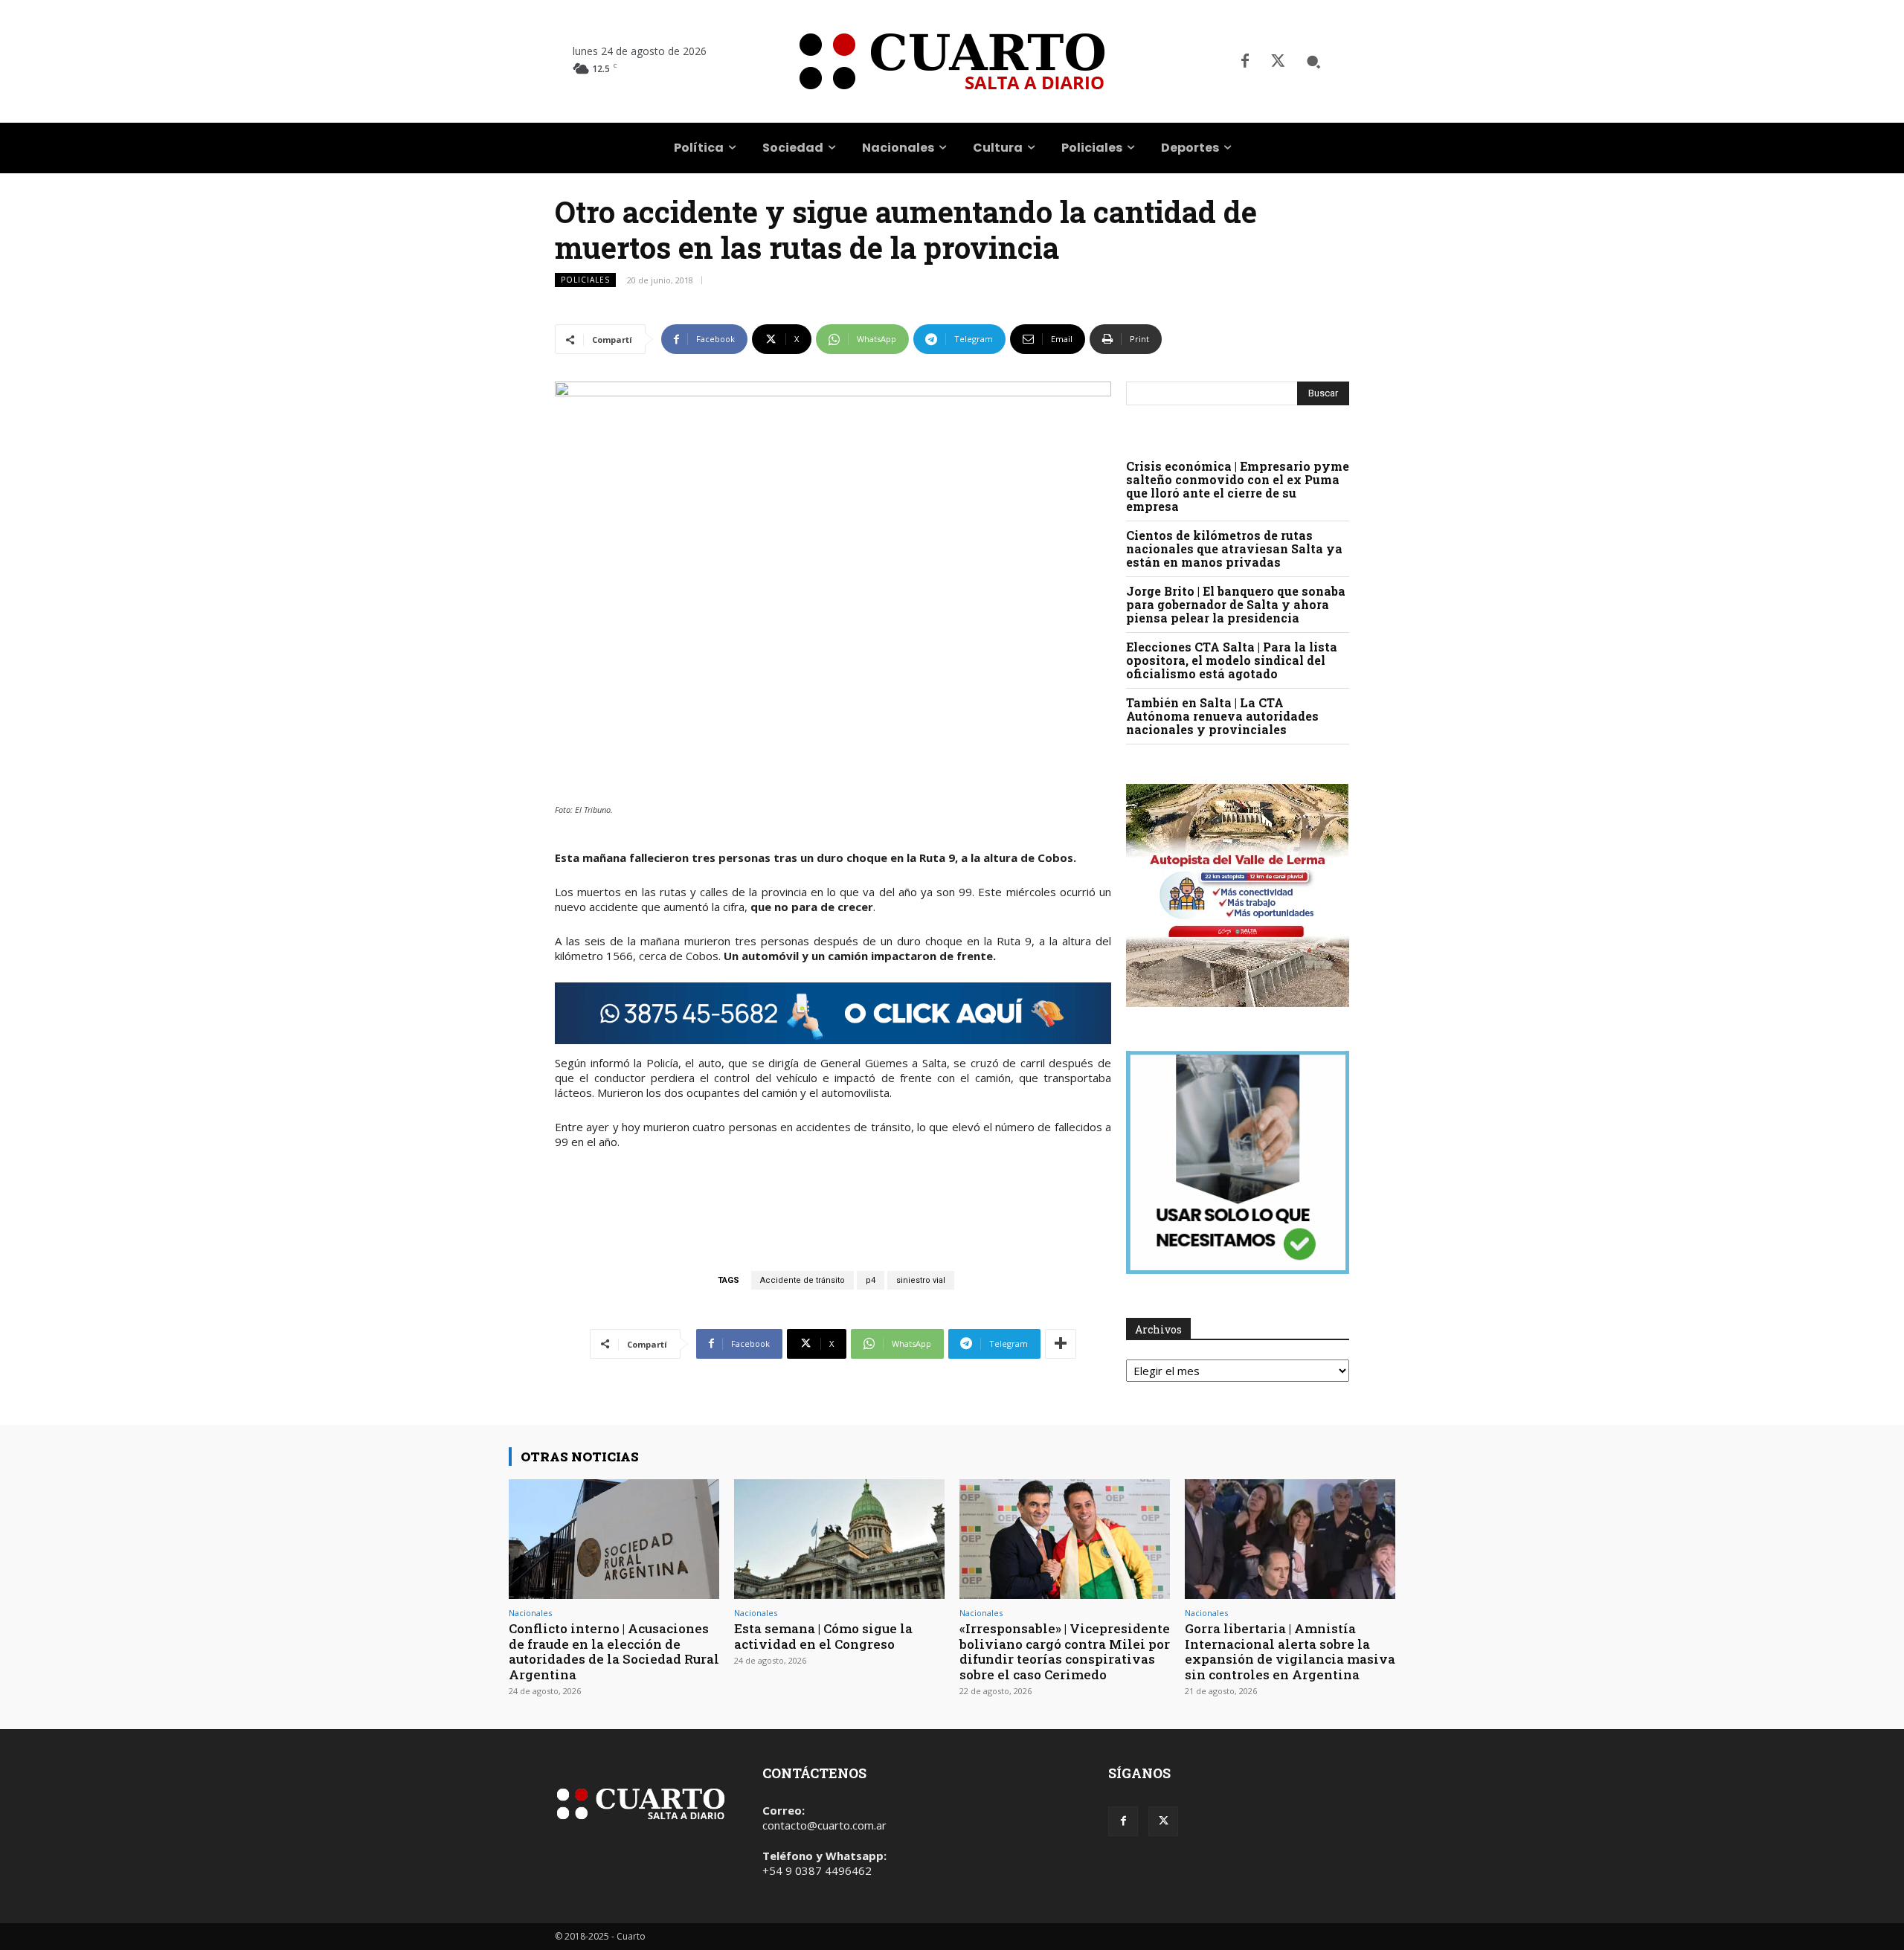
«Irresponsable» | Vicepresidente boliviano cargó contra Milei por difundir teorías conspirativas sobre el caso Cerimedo (1065, 1651)
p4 (871, 1280)
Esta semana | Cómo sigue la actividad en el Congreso (823, 1636)
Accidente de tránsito (803, 1280)
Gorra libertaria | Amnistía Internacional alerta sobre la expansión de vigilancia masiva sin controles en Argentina (1290, 1651)
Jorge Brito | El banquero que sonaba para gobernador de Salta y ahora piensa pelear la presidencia (1236, 604)
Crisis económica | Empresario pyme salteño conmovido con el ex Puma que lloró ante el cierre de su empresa (1238, 486)
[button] (1313, 62)
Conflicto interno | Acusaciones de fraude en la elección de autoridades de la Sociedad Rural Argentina (614, 1651)
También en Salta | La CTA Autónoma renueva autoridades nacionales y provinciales (1222, 716)
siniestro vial (921, 1280)
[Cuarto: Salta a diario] (952, 61)
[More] (1061, 1344)
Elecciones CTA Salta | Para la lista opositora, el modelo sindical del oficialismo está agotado (1232, 660)
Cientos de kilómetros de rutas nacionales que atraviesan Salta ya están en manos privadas (1234, 548)
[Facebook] (1245, 62)
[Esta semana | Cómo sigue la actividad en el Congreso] (839, 1539)
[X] (1278, 62)
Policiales (585, 280)
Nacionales (530, 1613)
